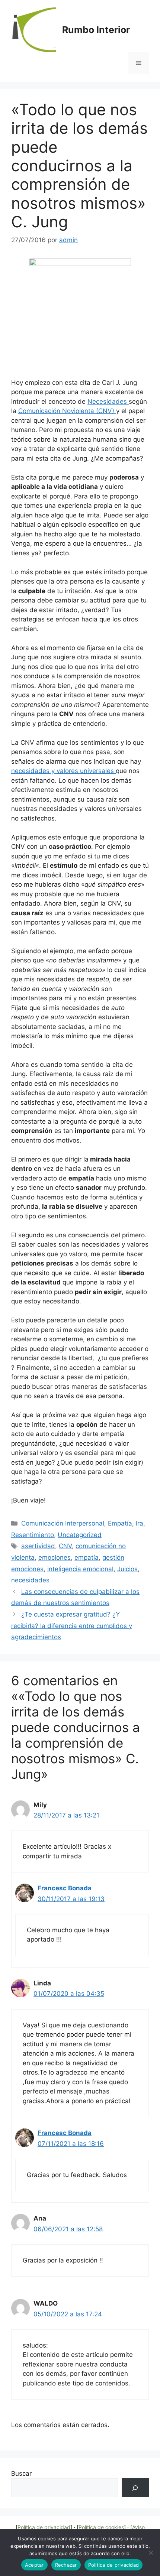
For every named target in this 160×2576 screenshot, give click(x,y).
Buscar (21, 2473)
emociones (55, 1557)
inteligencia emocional (80, 1569)
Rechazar (66, 2565)
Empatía (120, 1523)
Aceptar (34, 2565)
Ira (140, 1523)
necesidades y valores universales (63, 771)
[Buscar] (135, 2488)
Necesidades (108, 402)
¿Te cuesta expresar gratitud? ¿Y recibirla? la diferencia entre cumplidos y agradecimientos (72, 1626)
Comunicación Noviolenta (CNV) (67, 411)
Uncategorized (80, 1535)
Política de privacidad (44, 2527)
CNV (65, 1546)
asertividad (38, 1546)
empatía (87, 1557)
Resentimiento (33, 1535)
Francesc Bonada (65, 1888)
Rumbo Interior (96, 30)
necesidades (30, 1580)
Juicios (127, 1569)
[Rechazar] (151, 2553)
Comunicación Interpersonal (63, 1523)
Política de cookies (101, 2527)
